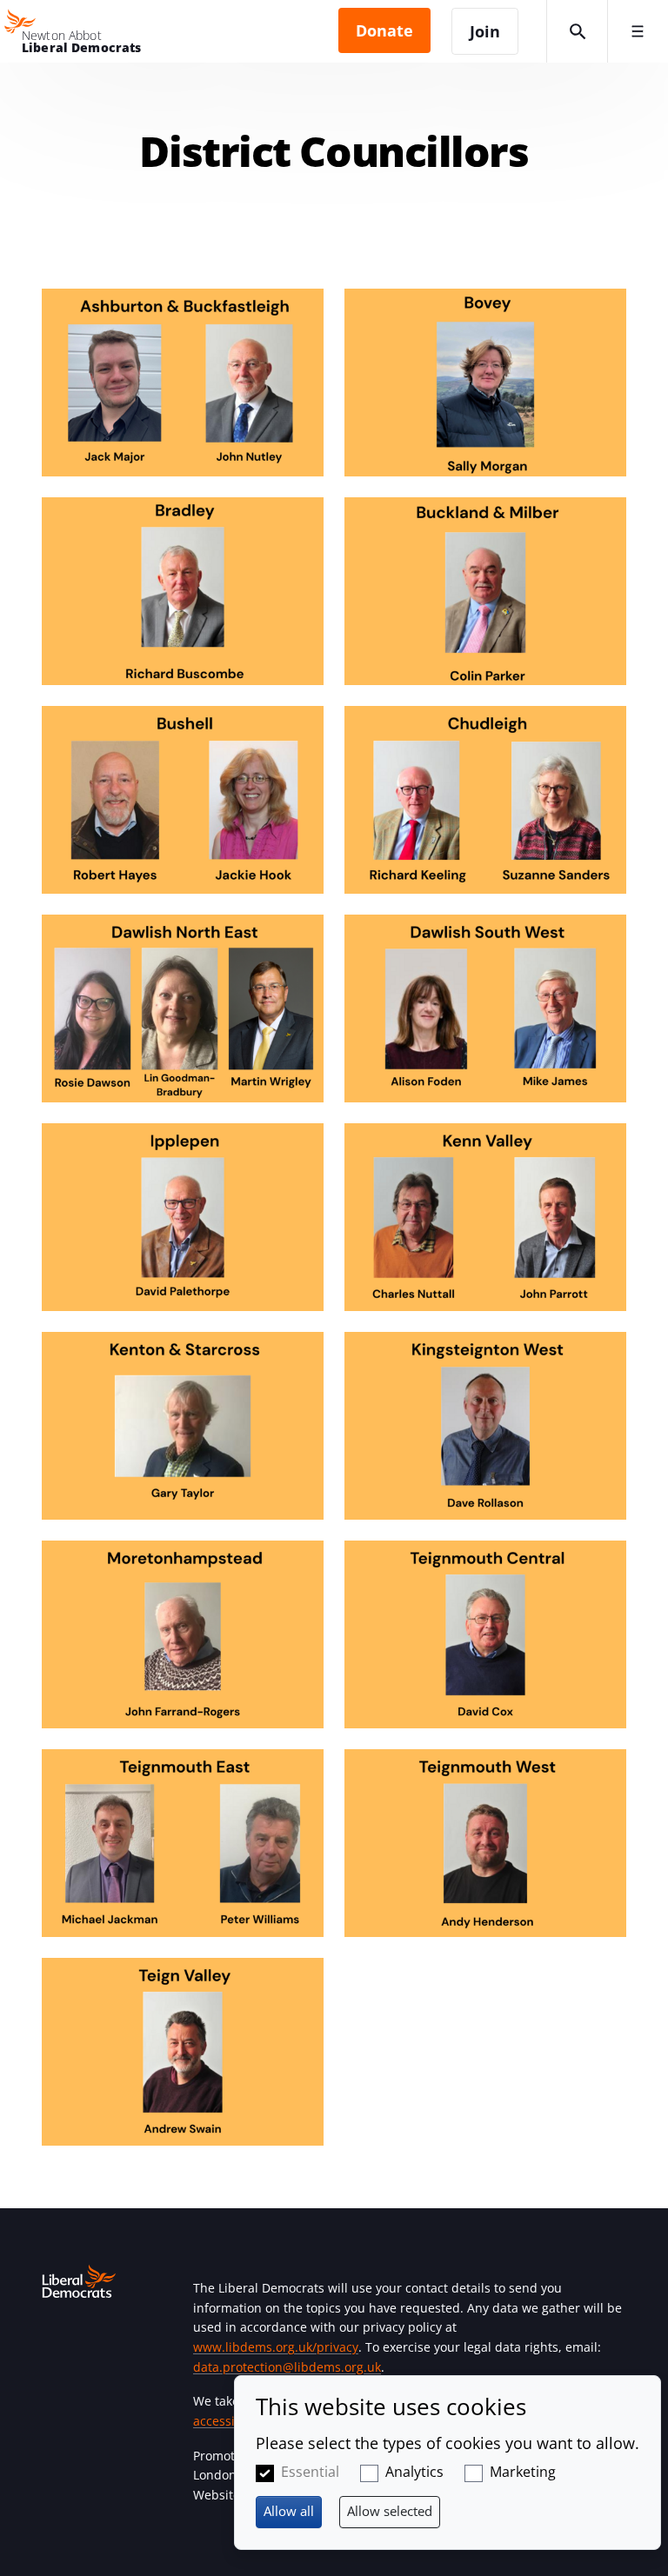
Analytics (414, 2472)
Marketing (523, 2472)
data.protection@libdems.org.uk (287, 2367)
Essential (310, 2472)
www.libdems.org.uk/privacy (276, 2347)
